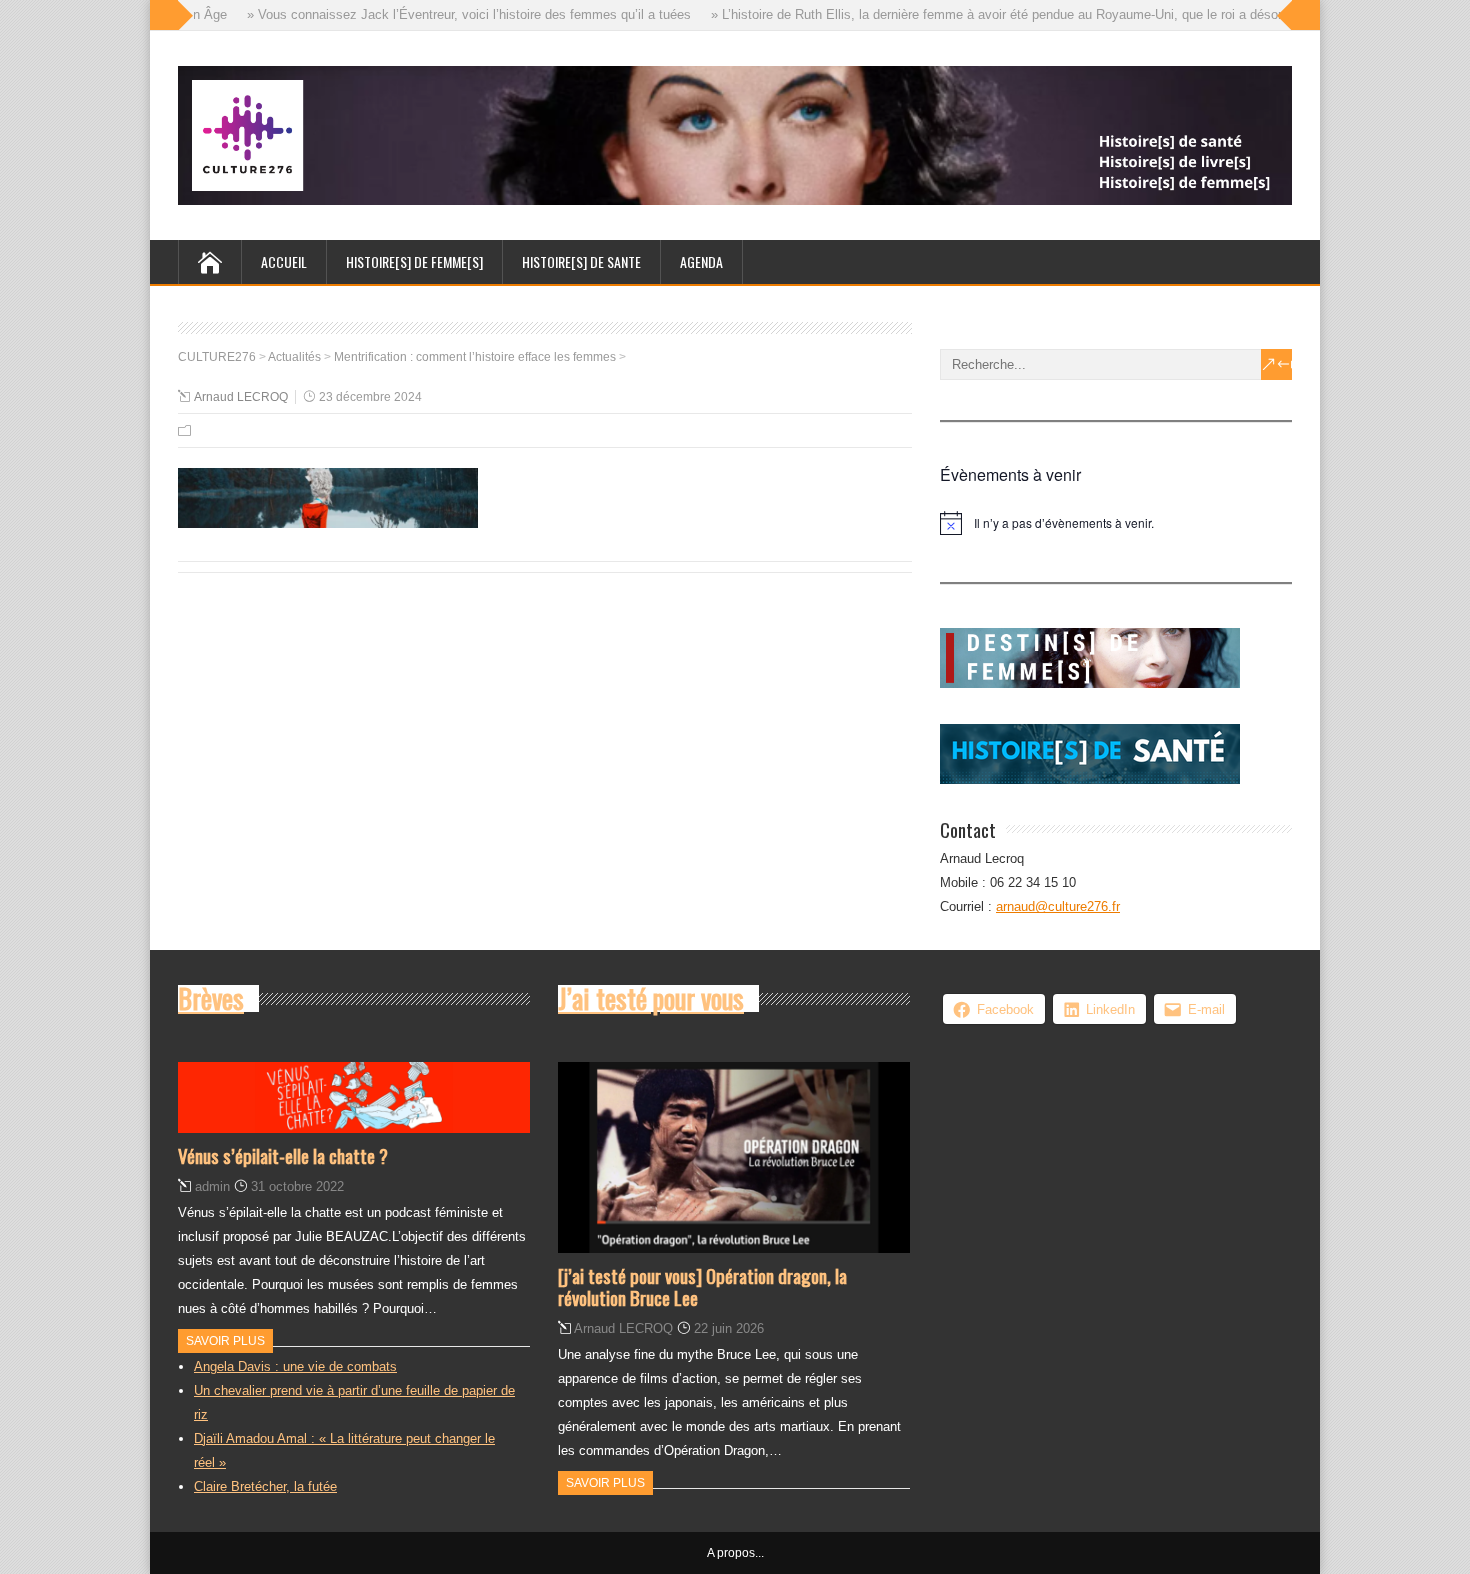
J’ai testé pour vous (651, 998)
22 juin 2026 (729, 1328)
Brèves (211, 998)
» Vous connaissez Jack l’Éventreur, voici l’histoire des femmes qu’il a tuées (448, 14)
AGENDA (701, 261)
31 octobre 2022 (297, 1186)
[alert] (1116, 523)
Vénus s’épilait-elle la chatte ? (283, 1155)
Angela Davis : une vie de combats (295, 1366)
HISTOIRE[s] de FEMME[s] (414, 261)
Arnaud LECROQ (241, 397)
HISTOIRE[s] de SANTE (581, 261)
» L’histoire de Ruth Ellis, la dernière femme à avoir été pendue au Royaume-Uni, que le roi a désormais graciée (1012, 14)
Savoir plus (225, 1341)
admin (212, 1186)
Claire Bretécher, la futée (265, 1486)
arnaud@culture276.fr (1058, 906)
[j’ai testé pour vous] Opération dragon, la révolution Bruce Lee (702, 1286)
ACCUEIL (284, 261)
